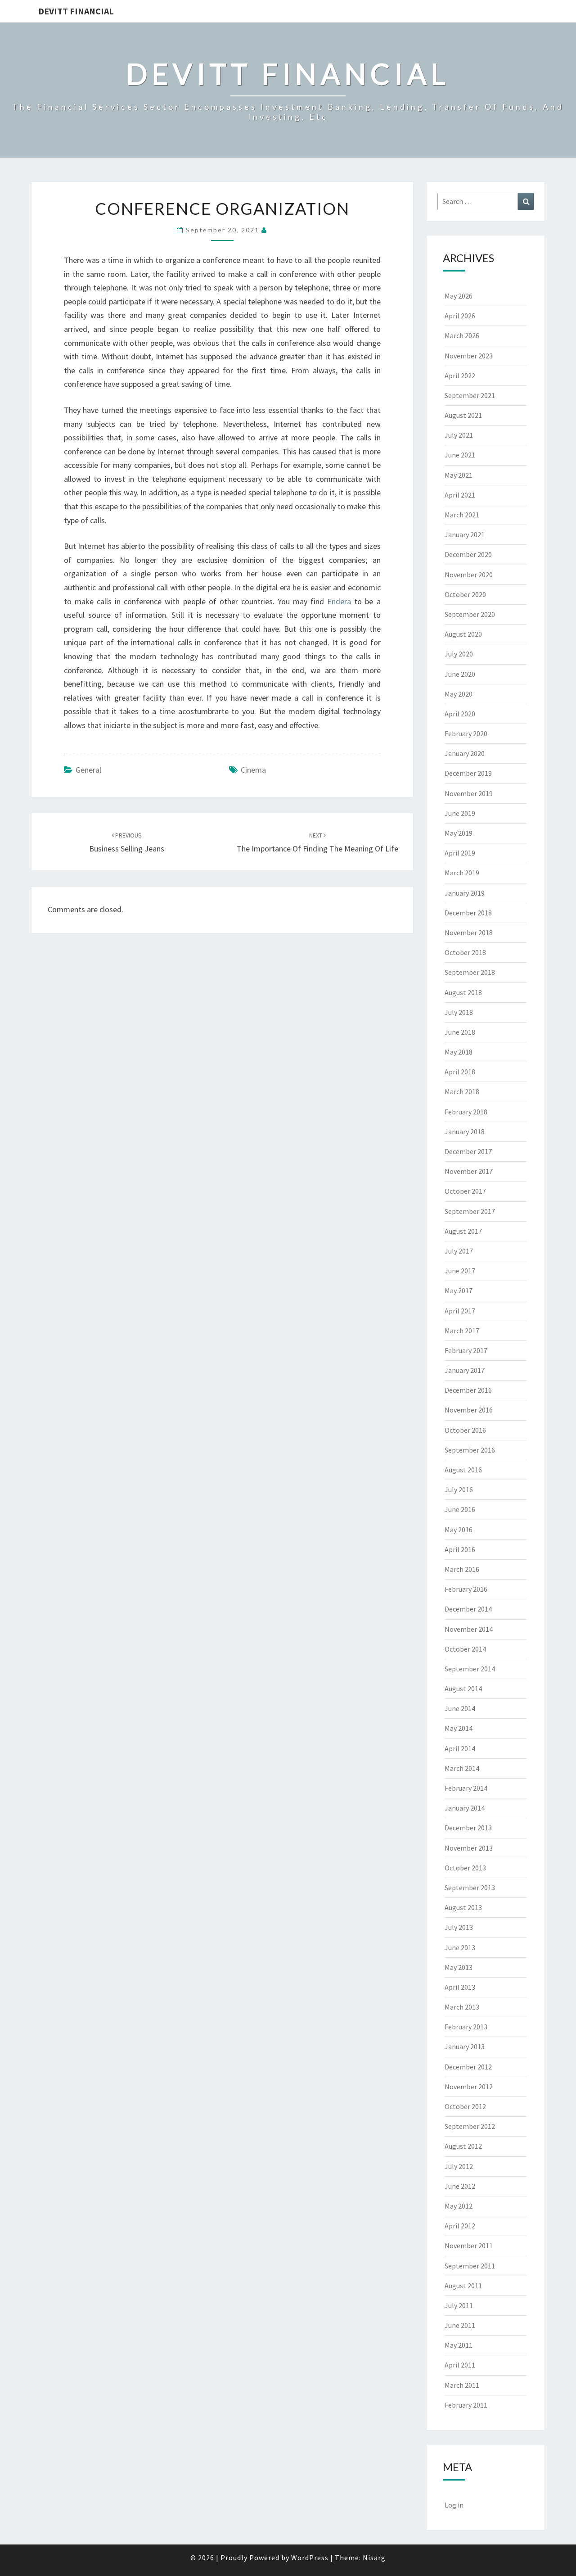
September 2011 (470, 2266)
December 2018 (468, 913)
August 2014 (463, 1689)
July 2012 (459, 2166)
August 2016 (463, 1470)
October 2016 (465, 1430)
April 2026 (460, 316)
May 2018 (459, 1052)
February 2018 (466, 1112)
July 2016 (459, 1489)
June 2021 (460, 455)
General (88, 770)
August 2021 (463, 415)
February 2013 (466, 2027)
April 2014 (460, 1748)
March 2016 (462, 1569)
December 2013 (468, 1828)
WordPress (310, 2558)
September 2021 (470, 395)
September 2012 (470, 2126)
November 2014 (469, 1629)
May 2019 (459, 833)
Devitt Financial (76, 11)
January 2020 (465, 753)
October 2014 (465, 1649)
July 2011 (459, 2305)
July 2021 (459, 435)
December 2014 (468, 1609)
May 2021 (459, 475)
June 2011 (460, 2325)
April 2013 (460, 1987)
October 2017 (465, 1191)
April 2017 (460, 1311)
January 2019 (465, 893)
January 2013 (465, 2046)
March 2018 (462, 1091)
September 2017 (470, 1211)
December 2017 (468, 1151)
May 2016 (459, 1530)
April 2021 (460, 495)
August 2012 (463, 2146)
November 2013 (469, 1848)
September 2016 (470, 1450)
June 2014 (460, 1708)
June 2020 (460, 674)
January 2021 (465, 534)
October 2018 (465, 952)
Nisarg (374, 2558)
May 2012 (459, 2206)
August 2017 (463, 1231)
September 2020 (470, 614)
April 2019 (460, 853)
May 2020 (459, 694)
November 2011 (469, 2246)
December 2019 (468, 773)
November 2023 (469, 356)
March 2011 (462, 2385)
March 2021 (462, 515)
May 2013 (459, 1967)
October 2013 (465, 1868)
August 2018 (463, 992)
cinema (253, 770)
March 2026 (462, 335)
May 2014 (459, 1728)
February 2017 (466, 1350)
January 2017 (465, 1370)
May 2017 (459, 1290)
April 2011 (460, 2365)
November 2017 (469, 1171)
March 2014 (462, 1768)
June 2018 (460, 1032)
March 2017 (462, 1331)
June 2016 (460, 1509)
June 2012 (460, 2186)
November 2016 (469, 1410)
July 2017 (459, 1251)
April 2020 (460, 714)
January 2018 (465, 1132)
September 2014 (470, 1669)
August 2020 (463, 634)
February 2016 (466, 1589)
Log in (454, 2505)
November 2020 (469, 575)
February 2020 (466, 733)
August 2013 (463, 1907)
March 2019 (462, 873)
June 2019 (460, 813)
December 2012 (468, 2067)
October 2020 (465, 594)
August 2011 (463, 2286)
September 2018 (470, 972)
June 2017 (460, 1271)
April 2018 (460, 1072)
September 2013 (470, 1888)
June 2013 (460, 1947)
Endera (339, 601)
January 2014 (465, 1808)
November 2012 (469, 2087)
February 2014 (466, 1788)
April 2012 (460, 2226)
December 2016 (468, 1390)
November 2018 (469, 933)
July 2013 (459, 1927)
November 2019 (469, 793)
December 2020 (468, 554)
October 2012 (465, 2106)
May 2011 (459, 2345)
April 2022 (460, 376)
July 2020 (459, 654)
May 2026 (459, 296)
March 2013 (462, 2007)
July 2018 (459, 1012)
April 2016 (460, 1549)
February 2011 (466, 2405)
